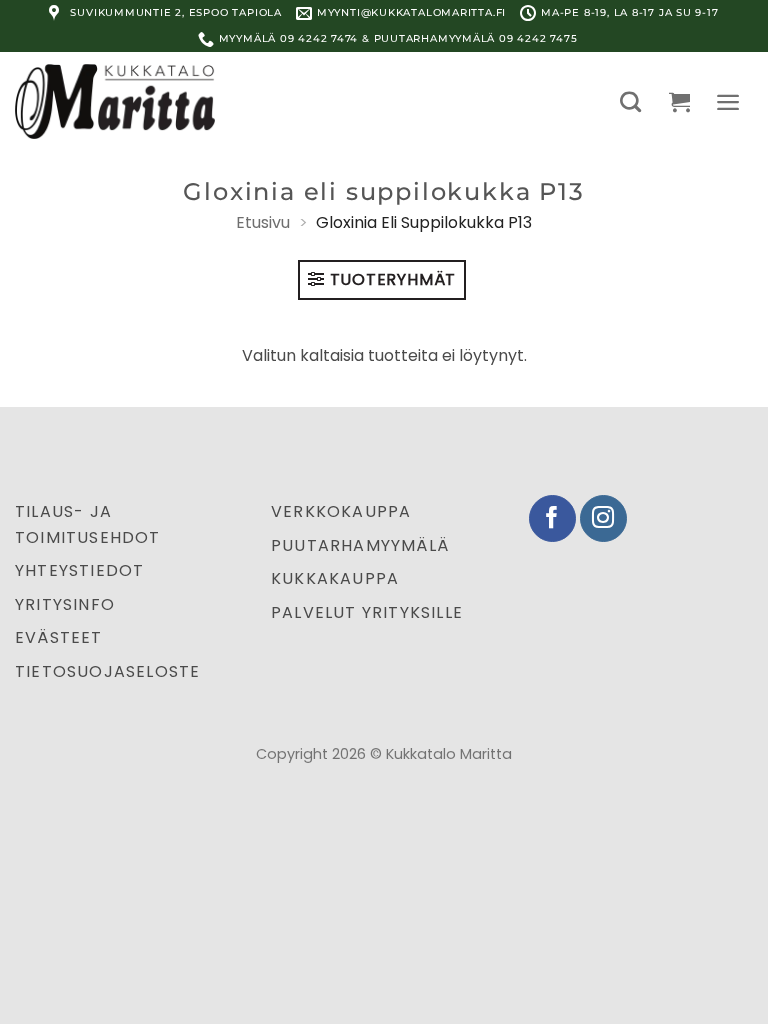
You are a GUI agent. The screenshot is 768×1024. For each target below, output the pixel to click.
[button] (630, 101)
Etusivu (263, 222)
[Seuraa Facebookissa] (552, 518)
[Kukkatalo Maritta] (115, 101)
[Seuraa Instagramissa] (603, 518)
